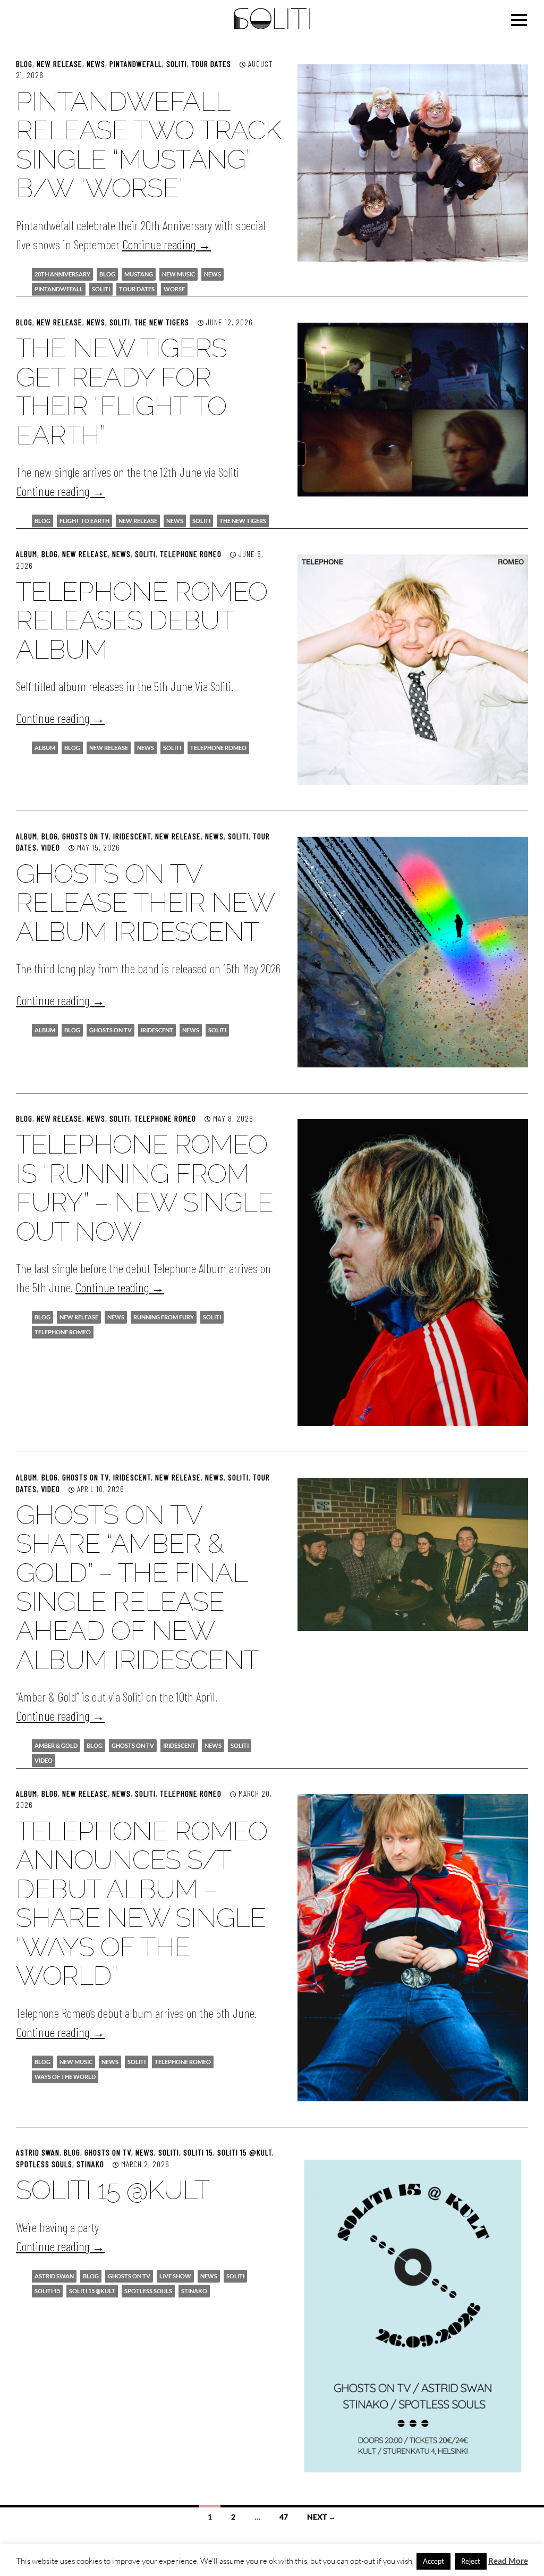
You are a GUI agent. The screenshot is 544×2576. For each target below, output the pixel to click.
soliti (101, 289)
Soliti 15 (198, 2152)
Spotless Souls (44, 2164)
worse (174, 289)
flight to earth (84, 521)
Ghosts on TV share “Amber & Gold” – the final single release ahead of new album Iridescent (137, 1587)
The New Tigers (162, 322)
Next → (321, 2517)
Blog (24, 64)
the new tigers (243, 521)
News (96, 64)
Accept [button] (433, 2561)
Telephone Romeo (191, 554)
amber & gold (56, 1745)
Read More (508, 2561)
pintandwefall (136, 64)
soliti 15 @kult (92, 2291)
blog (107, 274)
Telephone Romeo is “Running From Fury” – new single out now (144, 1188)
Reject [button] (471, 2561)
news (212, 274)
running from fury (164, 1317)
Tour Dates (211, 64)
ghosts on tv (110, 1030)
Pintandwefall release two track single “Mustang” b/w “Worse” (148, 145)
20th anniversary (62, 274)
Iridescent (132, 836)
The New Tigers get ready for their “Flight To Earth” (121, 392)
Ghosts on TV (86, 836)
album (27, 554)
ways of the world (65, 2077)
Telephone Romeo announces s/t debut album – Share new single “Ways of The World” (142, 1904)
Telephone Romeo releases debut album (142, 620)
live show (175, 2276)
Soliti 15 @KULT (245, 2152)
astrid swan (54, 2276)
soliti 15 (47, 2291)
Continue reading (167, 244)
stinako (194, 2291)
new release (59, 64)
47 (284, 2517)
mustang (139, 274)
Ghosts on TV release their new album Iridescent (145, 903)
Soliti (177, 64)
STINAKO (90, 2164)
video (50, 847)
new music (178, 274)
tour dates (137, 289)
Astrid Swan (38, 2152)
